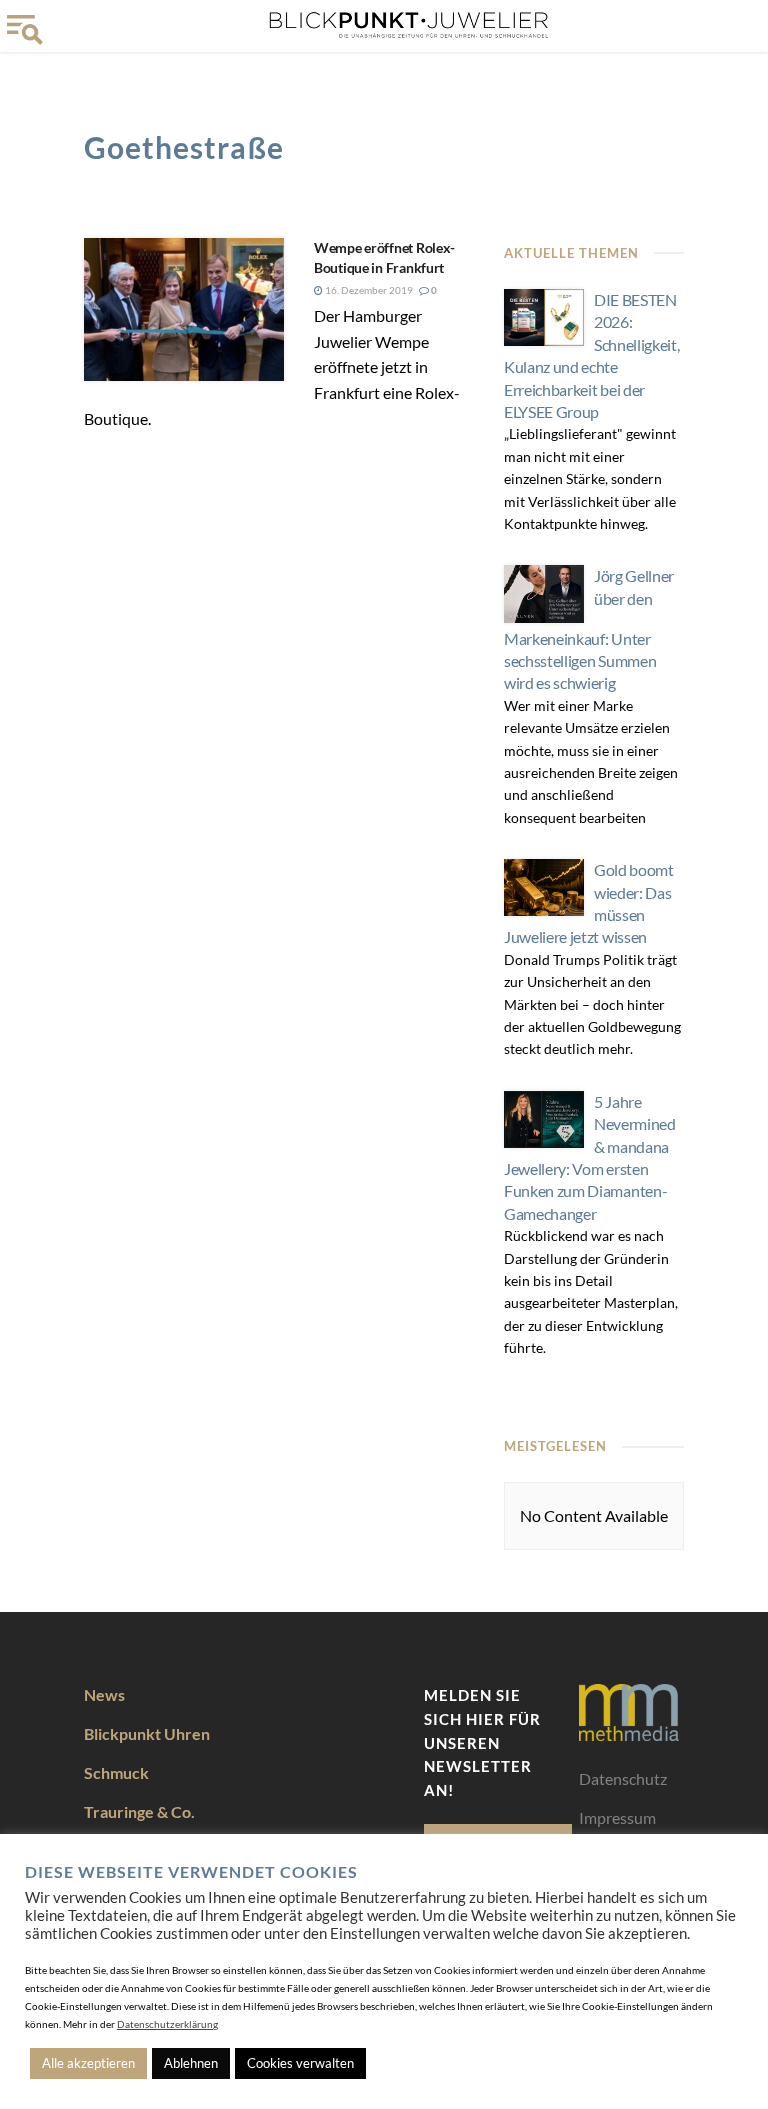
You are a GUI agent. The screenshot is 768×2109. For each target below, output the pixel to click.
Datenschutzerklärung (167, 2024)
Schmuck (116, 1772)
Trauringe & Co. (139, 1811)
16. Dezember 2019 (368, 290)
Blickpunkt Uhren (147, 1733)
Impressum (617, 1817)
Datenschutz (623, 1778)
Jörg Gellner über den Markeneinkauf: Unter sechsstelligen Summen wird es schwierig (589, 629)
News (104, 1694)
